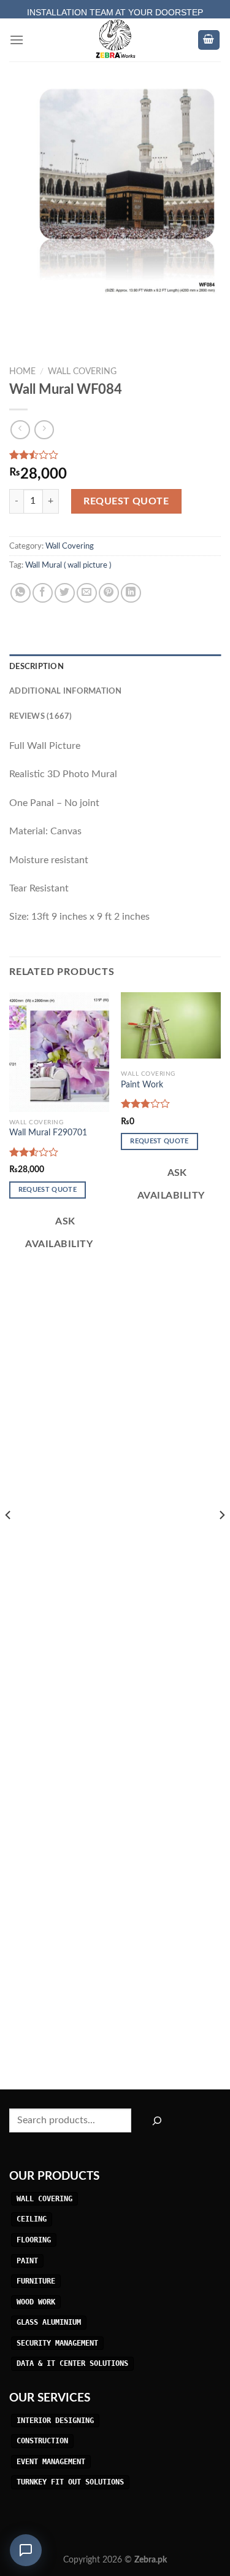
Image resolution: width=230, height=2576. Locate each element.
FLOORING (34, 2240)
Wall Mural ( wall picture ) (68, 565)
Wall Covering (82, 372)
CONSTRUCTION (42, 2441)
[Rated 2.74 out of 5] (146, 1103)
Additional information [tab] (66, 691)
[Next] (221, 1540)
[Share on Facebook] (43, 593)
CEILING (32, 2220)
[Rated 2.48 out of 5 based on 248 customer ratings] (115, 455)
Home (22, 372)
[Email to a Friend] (87, 593)
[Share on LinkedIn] (131, 593)
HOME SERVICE (115, 7)
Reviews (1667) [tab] (41, 716)
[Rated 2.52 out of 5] (34, 1152)
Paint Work (142, 1085)
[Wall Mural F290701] (59, 1052)
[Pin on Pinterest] (109, 593)
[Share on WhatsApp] (21, 593)
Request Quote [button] (48, 1190)
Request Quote (126, 501)
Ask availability (59, 1233)
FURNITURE (36, 2281)
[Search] (157, 2120)
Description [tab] (36, 667)
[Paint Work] (171, 1025)
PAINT (27, 2261)
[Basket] (209, 40)
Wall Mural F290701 (48, 1133)
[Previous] (9, 1540)
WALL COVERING (44, 2199)
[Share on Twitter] (65, 593)
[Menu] (17, 40)
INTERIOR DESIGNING (55, 2421)
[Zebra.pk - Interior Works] (115, 40)
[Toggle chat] (26, 2550)
